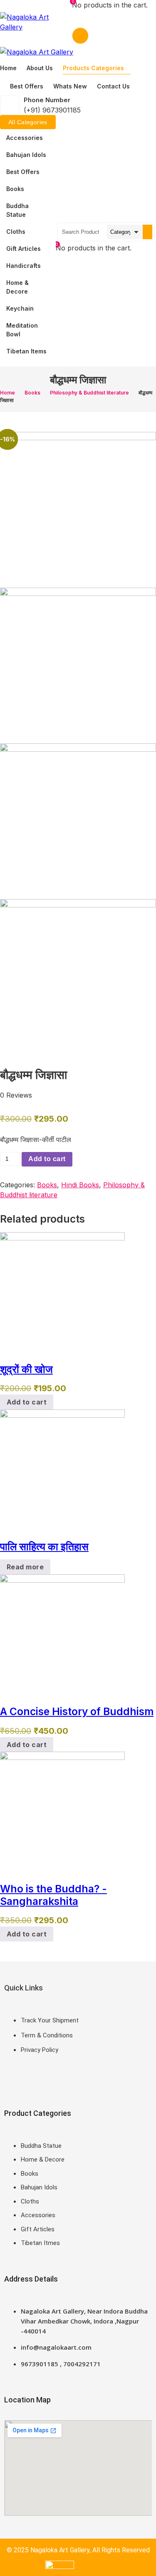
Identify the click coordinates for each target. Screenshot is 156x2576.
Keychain (20, 308)
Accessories (25, 138)
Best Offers (23, 172)
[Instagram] (33, 2082)
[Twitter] (21, 2082)
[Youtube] (46, 2082)
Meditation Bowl (22, 330)
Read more (25, 1567)
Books (15, 189)
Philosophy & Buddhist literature (89, 393)
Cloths (16, 232)
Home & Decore (17, 287)
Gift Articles (24, 249)
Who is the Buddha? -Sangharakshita (53, 1895)
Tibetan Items (26, 351)
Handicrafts (24, 266)
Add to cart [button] (27, 1402)
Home (7, 393)
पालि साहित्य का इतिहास (44, 1547)
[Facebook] (8, 2082)
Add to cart (47, 1159)
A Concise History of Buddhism (77, 1711)
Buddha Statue (17, 210)
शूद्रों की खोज (26, 1369)
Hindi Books (80, 1185)
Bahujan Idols (26, 155)
